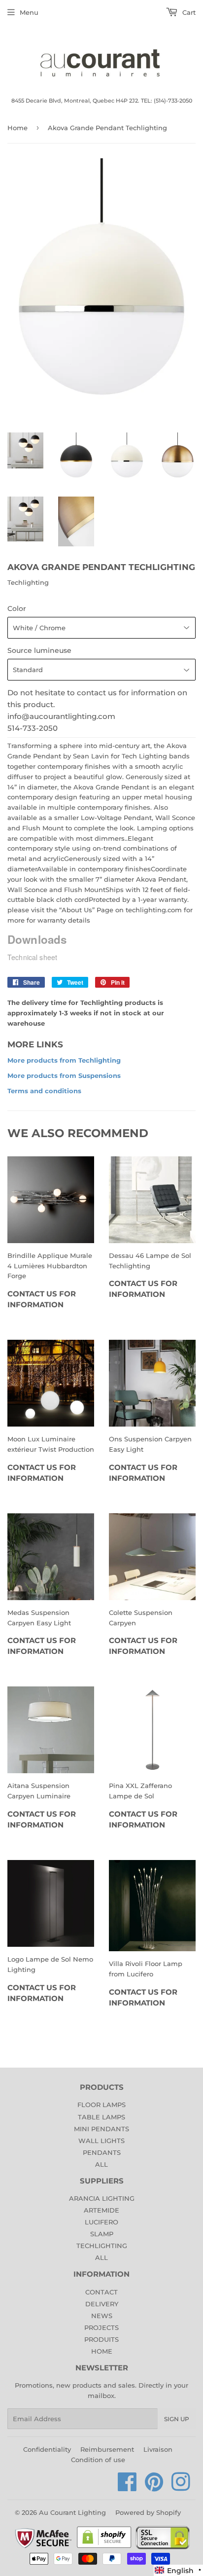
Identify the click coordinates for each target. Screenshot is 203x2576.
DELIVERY (102, 2304)
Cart (188, 12)
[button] (178, 2570)
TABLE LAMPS (101, 2117)
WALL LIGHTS (101, 2141)
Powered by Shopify (148, 2512)
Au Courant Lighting (72, 2512)
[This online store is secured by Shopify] (104, 2547)
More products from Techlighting (64, 1060)
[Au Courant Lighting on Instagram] (181, 2487)
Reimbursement (107, 2449)
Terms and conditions (44, 1091)
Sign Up (177, 2419)
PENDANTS (102, 2152)
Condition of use (98, 2460)
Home (17, 128)
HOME (102, 2351)
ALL (101, 2164)
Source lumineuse (39, 650)
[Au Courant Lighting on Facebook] (127, 2487)
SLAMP (102, 2234)
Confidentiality (47, 2449)
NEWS (102, 2316)
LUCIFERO (101, 2222)
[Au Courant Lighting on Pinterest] (154, 2487)
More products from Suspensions (64, 1075)
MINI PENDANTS (101, 2129)
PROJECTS (101, 2327)
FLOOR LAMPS (101, 2105)
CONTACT (101, 2292)
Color (17, 608)
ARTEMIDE (101, 2210)
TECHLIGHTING (102, 2246)
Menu (29, 12)
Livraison (158, 2449)
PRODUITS (101, 2339)
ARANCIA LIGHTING (102, 2198)
